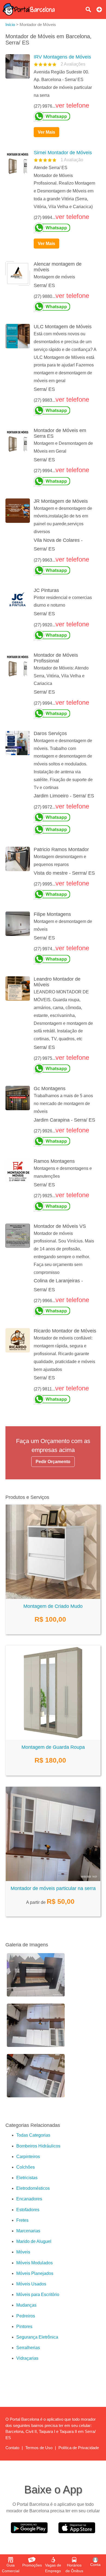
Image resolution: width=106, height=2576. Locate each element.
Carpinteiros (28, 2157)
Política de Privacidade (79, 2448)
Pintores (24, 2327)
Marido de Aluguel (34, 2241)
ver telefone (72, 105)
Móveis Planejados (35, 2273)
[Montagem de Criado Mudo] (53, 1597)
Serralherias (28, 2348)
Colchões (26, 2167)
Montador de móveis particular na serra (53, 1888)
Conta (95, 2565)
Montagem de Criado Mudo (53, 1606)
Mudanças (26, 2305)
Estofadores (28, 2210)
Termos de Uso (39, 2448)
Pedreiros (26, 2316)
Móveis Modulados (35, 2263)
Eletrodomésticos (33, 2188)
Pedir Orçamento (53, 1462)
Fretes (22, 2220)
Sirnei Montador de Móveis (63, 153)
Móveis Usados (31, 2284)
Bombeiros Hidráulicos (38, 2146)
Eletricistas (27, 2178)
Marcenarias (28, 2231)
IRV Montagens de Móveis (62, 57)
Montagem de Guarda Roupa (53, 1747)
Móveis (23, 2252)
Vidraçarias (27, 2358)
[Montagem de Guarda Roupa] (53, 1738)
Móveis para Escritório (38, 2295)
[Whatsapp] (65, 117)
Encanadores (29, 2199)
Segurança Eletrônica (37, 2337)
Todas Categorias (33, 2135)
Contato (12, 2448)
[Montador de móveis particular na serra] (53, 1880)
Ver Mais (46, 132)
